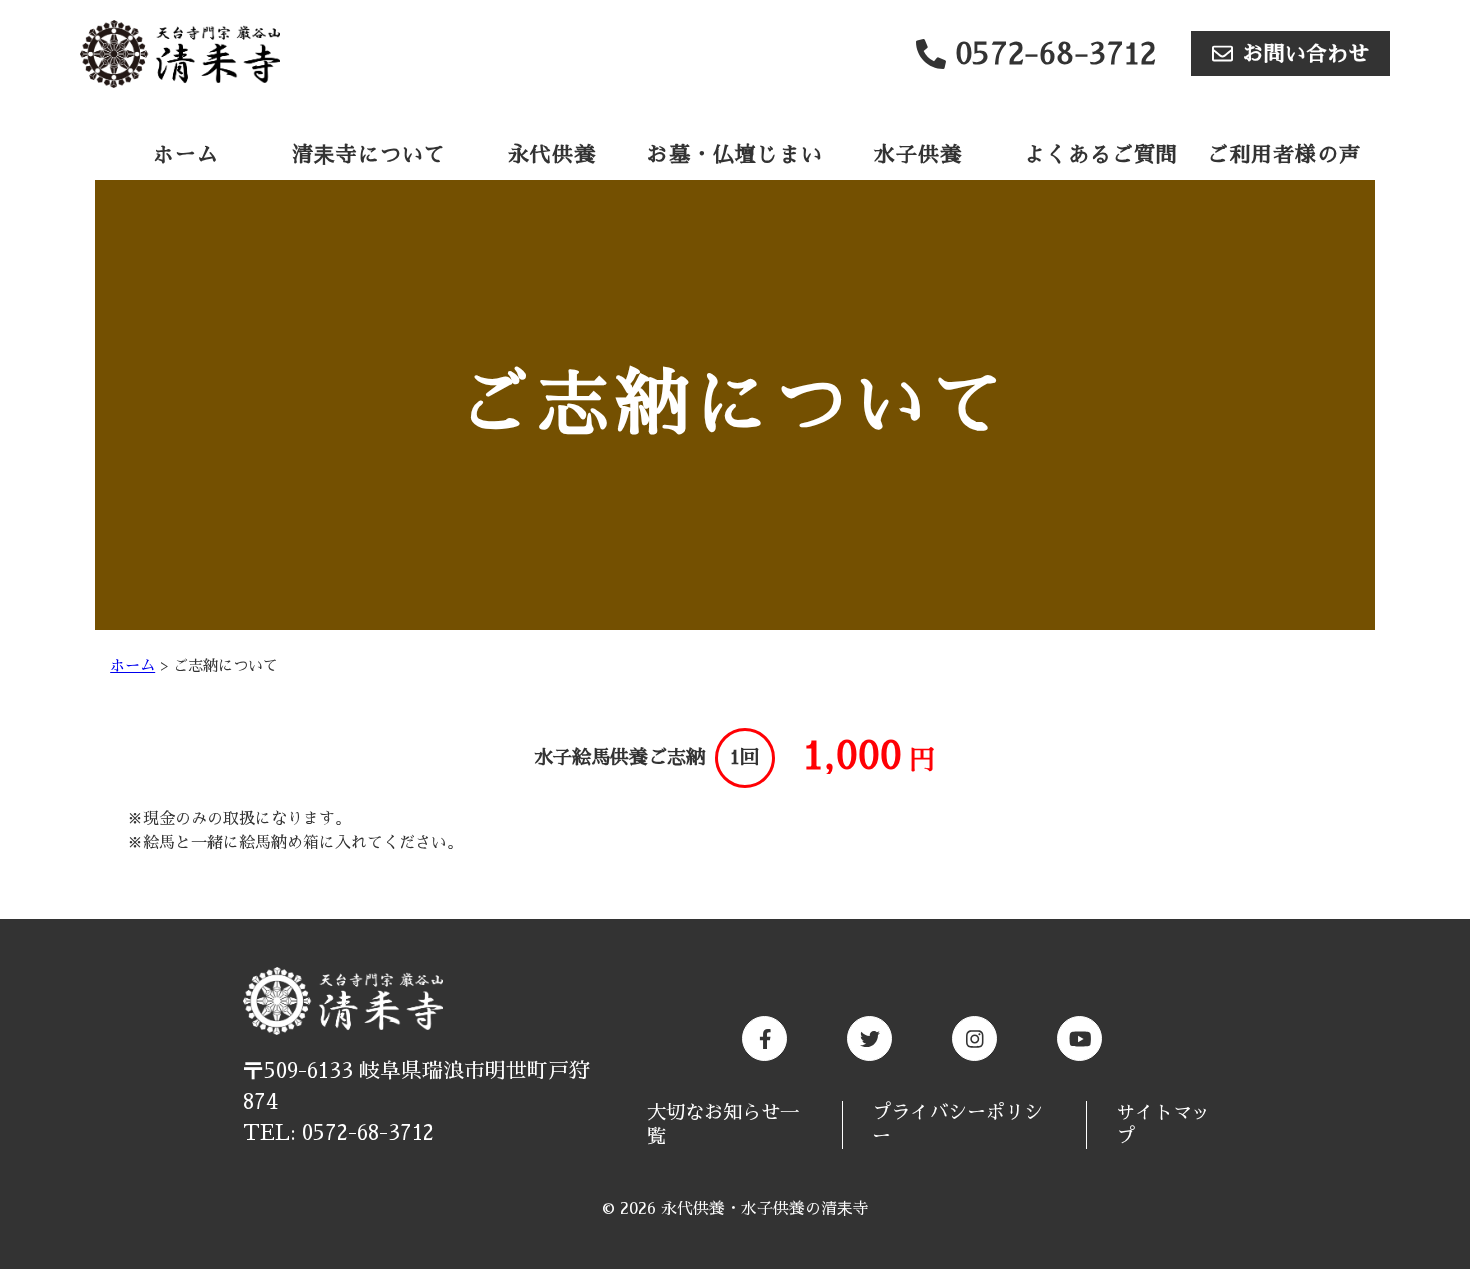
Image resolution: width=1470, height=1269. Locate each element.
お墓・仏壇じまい (735, 154)
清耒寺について (369, 154)
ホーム (186, 154)
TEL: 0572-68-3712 (338, 1133)
